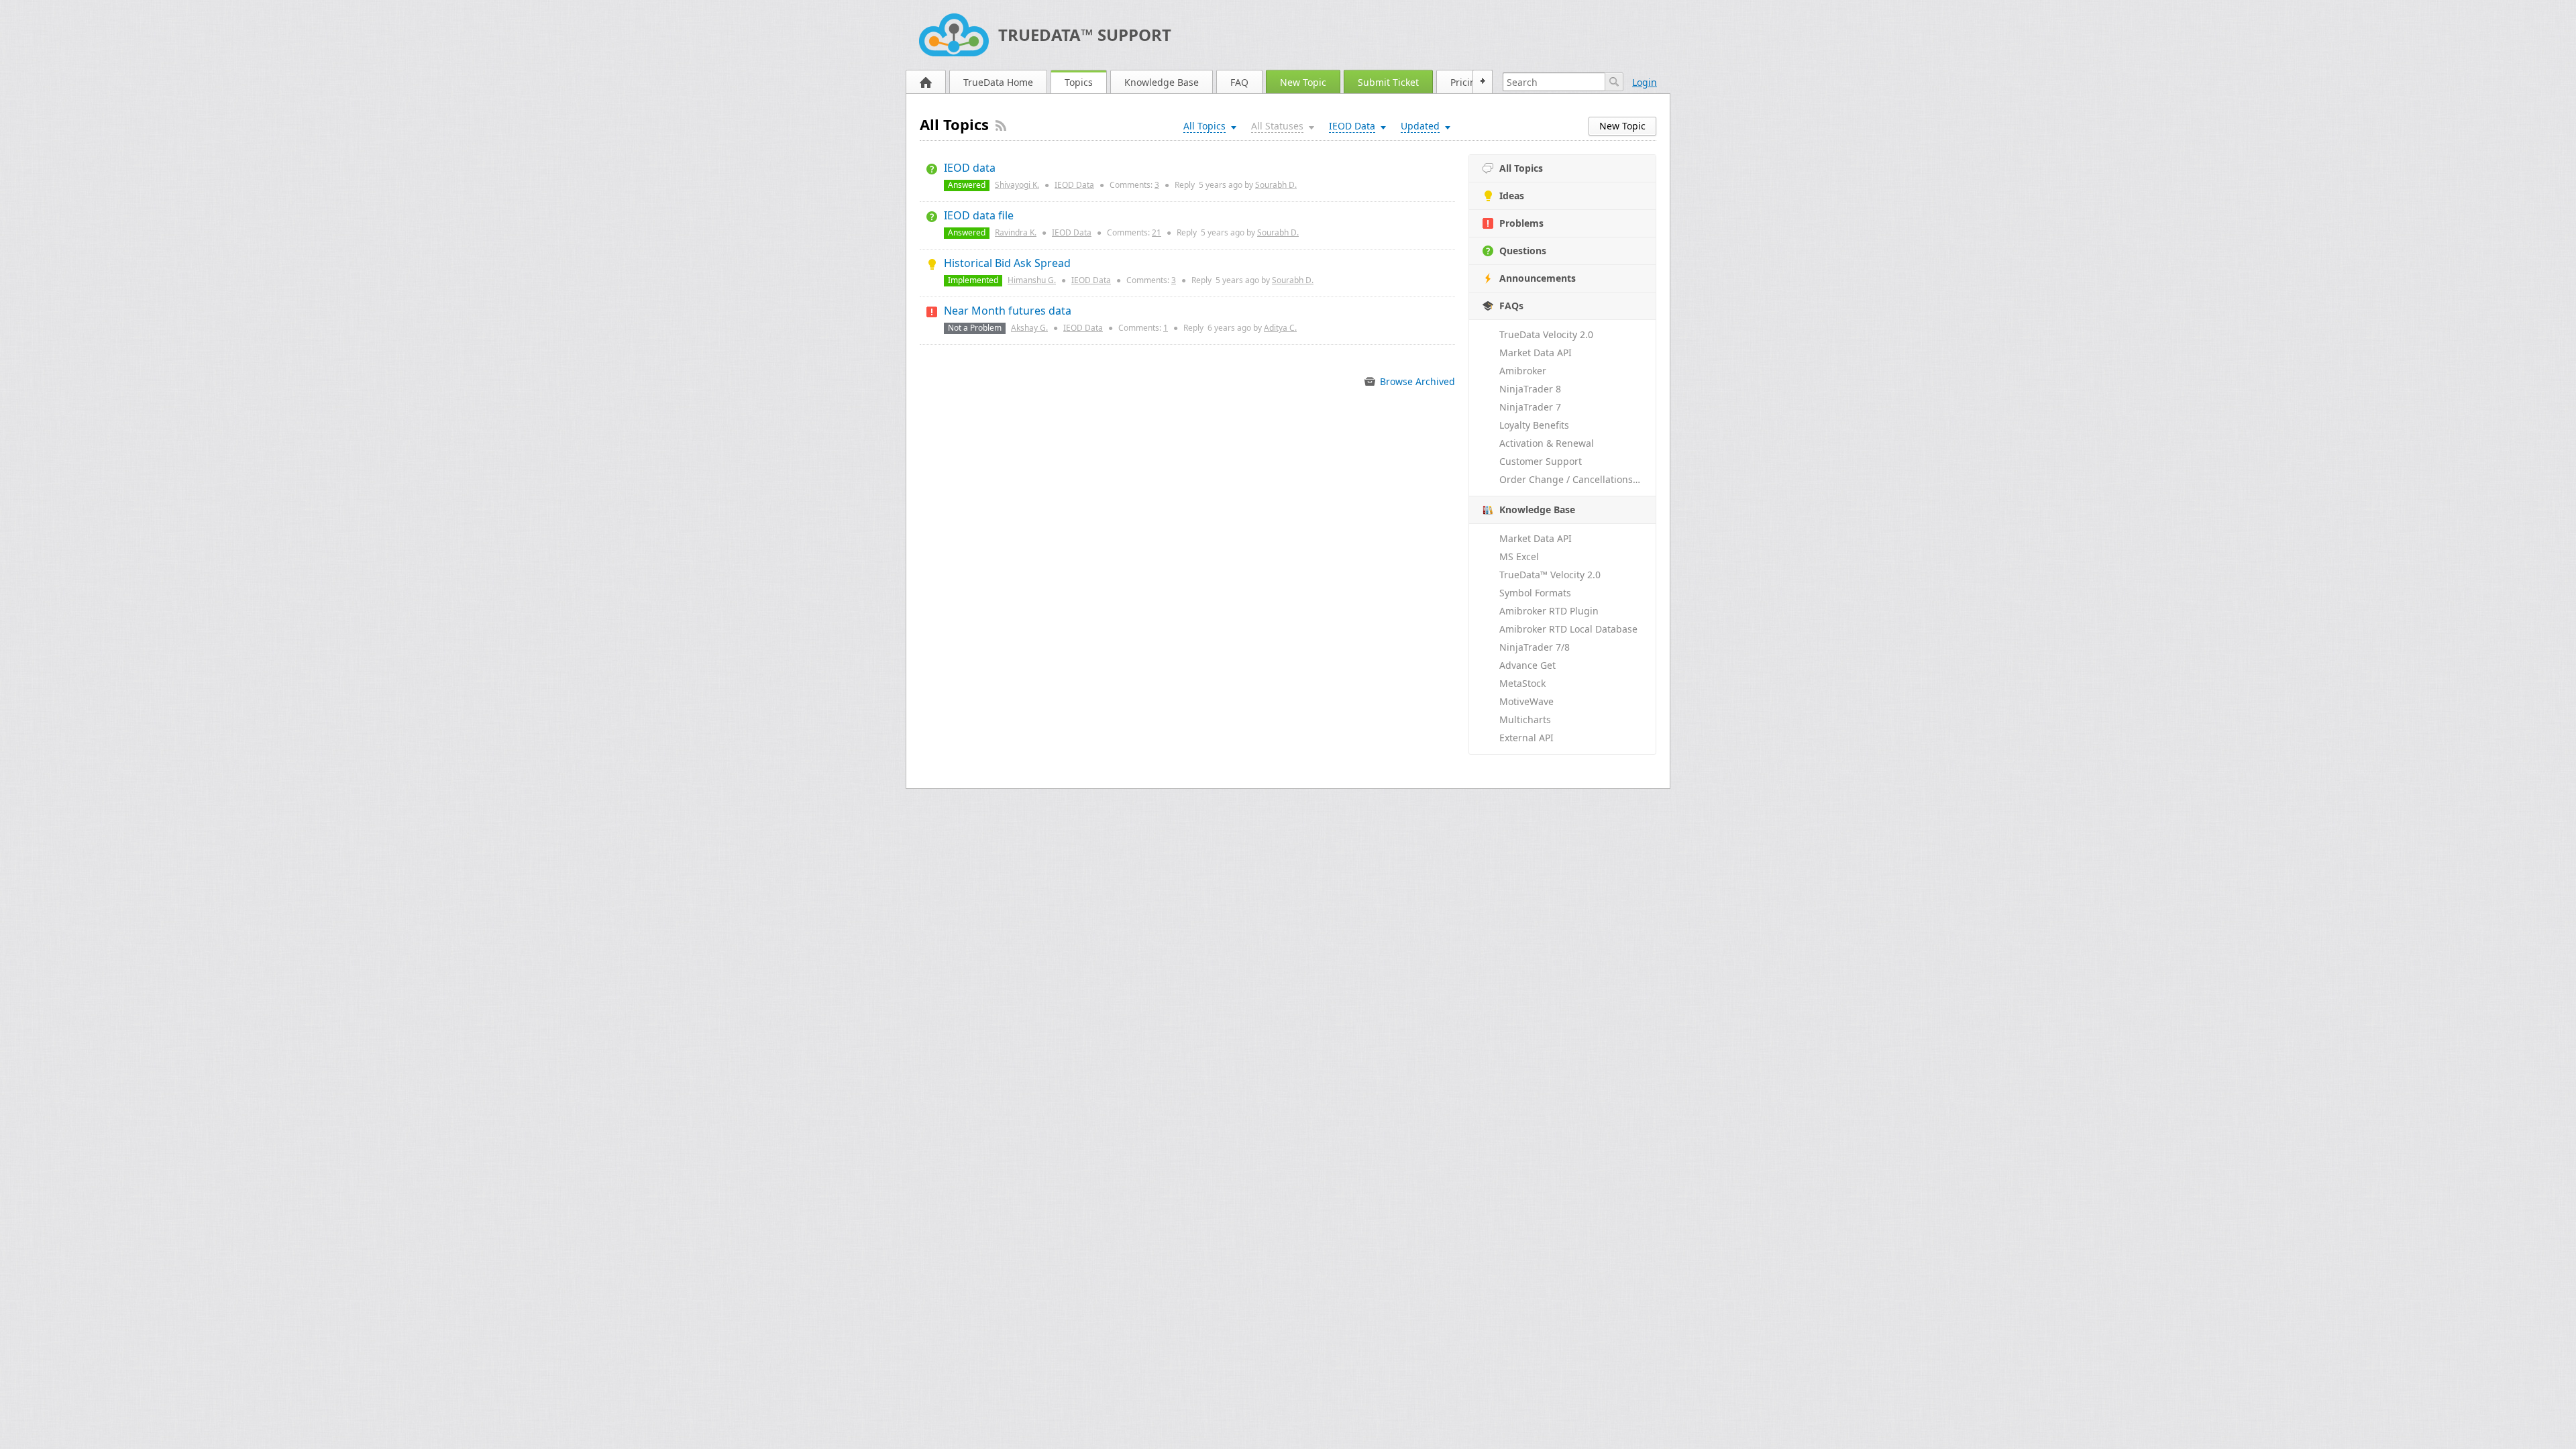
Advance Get (1527, 665)
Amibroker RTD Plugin (1549, 611)
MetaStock (1522, 683)
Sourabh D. (1276, 185)
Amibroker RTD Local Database (1568, 629)
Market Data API (1536, 353)
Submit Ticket (1388, 82)
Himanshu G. (1032, 280)
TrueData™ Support (1085, 35)
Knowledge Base (1162, 82)
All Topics (1521, 168)
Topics (1079, 82)
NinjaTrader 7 (1530, 407)
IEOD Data (1074, 185)
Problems (1521, 223)
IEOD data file (979, 215)
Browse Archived (1416, 381)
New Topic (1303, 82)
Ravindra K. (1016, 232)
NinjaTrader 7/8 (1535, 647)
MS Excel (1519, 556)
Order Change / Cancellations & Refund (1577, 479)
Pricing (1466, 82)
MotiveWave (1526, 701)
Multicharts (1525, 719)
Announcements (1538, 278)
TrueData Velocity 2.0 (1546, 334)
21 (1157, 232)
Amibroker (1523, 371)
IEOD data (970, 168)
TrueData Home (998, 82)
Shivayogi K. (1017, 185)
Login (1645, 82)
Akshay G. (1029, 328)
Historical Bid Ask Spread (1007, 263)
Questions (1523, 251)
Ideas (1512, 196)
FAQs (1511, 306)
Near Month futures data (1008, 311)
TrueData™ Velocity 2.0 (1550, 575)
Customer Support (1541, 461)
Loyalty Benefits (1534, 425)
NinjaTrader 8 (1530, 389)
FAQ (1239, 82)
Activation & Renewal (1547, 443)
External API (1526, 738)
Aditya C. (1280, 328)
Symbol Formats (1535, 593)
